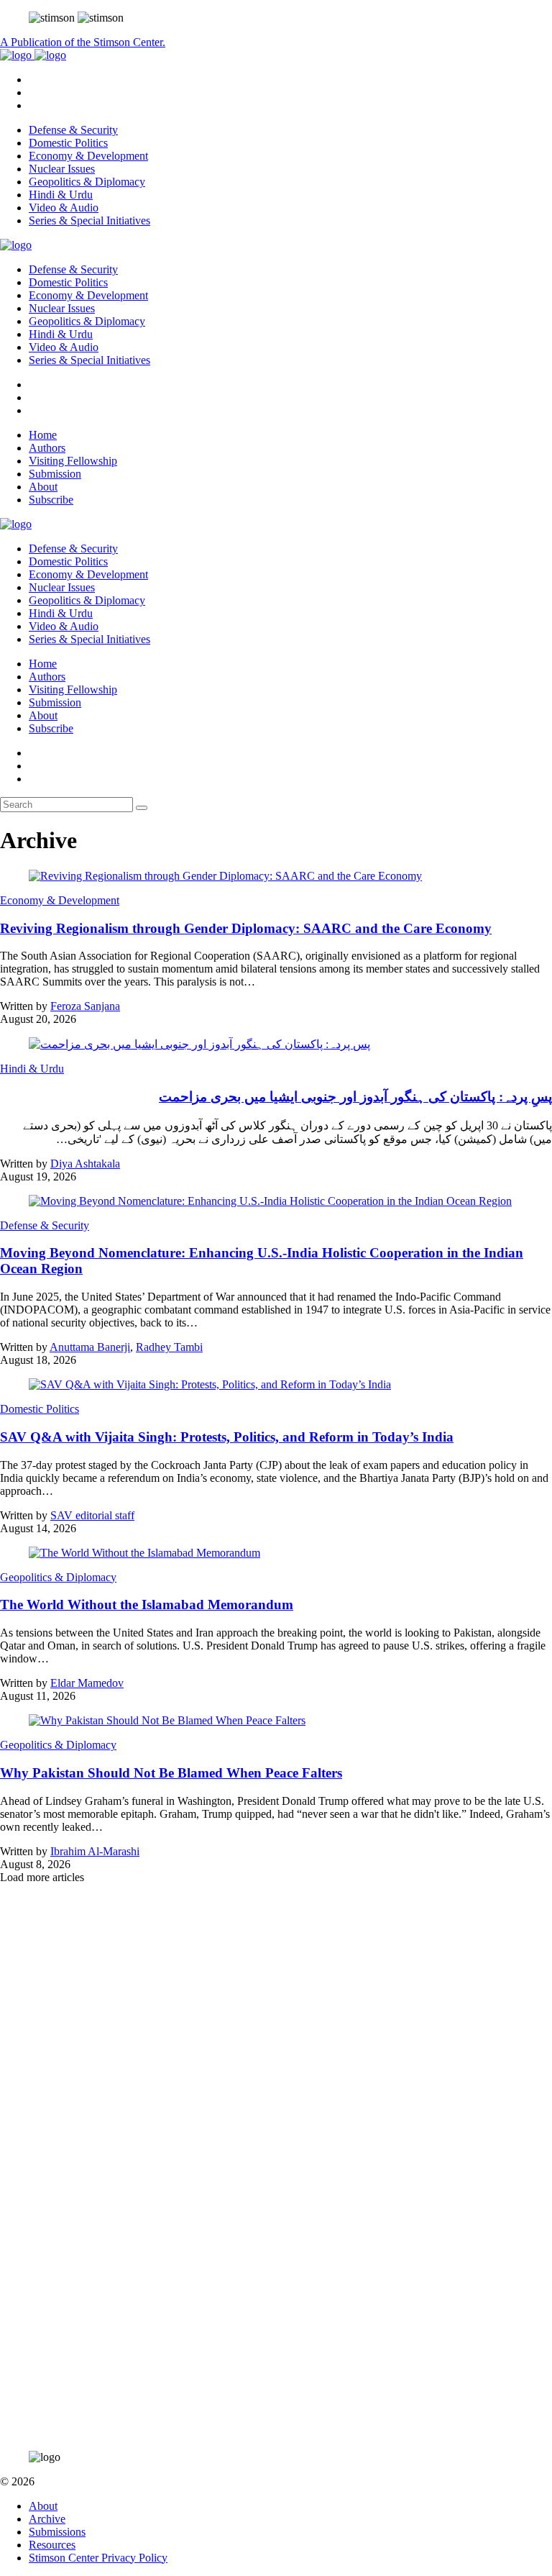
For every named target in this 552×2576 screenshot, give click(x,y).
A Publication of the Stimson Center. (83, 42)
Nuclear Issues (62, 169)
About (43, 487)
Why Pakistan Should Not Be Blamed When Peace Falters (171, 1773)
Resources (52, 2545)
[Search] (142, 808)
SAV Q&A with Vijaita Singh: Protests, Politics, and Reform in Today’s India (227, 1437)
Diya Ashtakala (85, 1164)
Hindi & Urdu (61, 195)
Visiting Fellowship (73, 461)
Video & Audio (64, 208)
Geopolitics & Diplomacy (87, 182)
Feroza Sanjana (85, 1006)
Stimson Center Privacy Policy (98, 2558)
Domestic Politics (68, 143)
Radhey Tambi (169, 1347)
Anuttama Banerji (90, 1347)
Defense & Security (73, 130)
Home (43, 435)
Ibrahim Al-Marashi (95, 1851)
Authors (47, 448)
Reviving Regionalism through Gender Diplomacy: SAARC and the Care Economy (246, 928)
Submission (55, 474)
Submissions (57, 2532)
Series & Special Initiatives (89, 220)
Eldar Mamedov (87, 1683)
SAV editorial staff (92, 1515)
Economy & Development (88, 156)
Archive (47, 2519)
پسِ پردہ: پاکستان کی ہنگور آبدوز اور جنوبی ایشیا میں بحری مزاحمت (355, 1097)
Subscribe (51, 500)
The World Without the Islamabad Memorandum (147, 1605)
